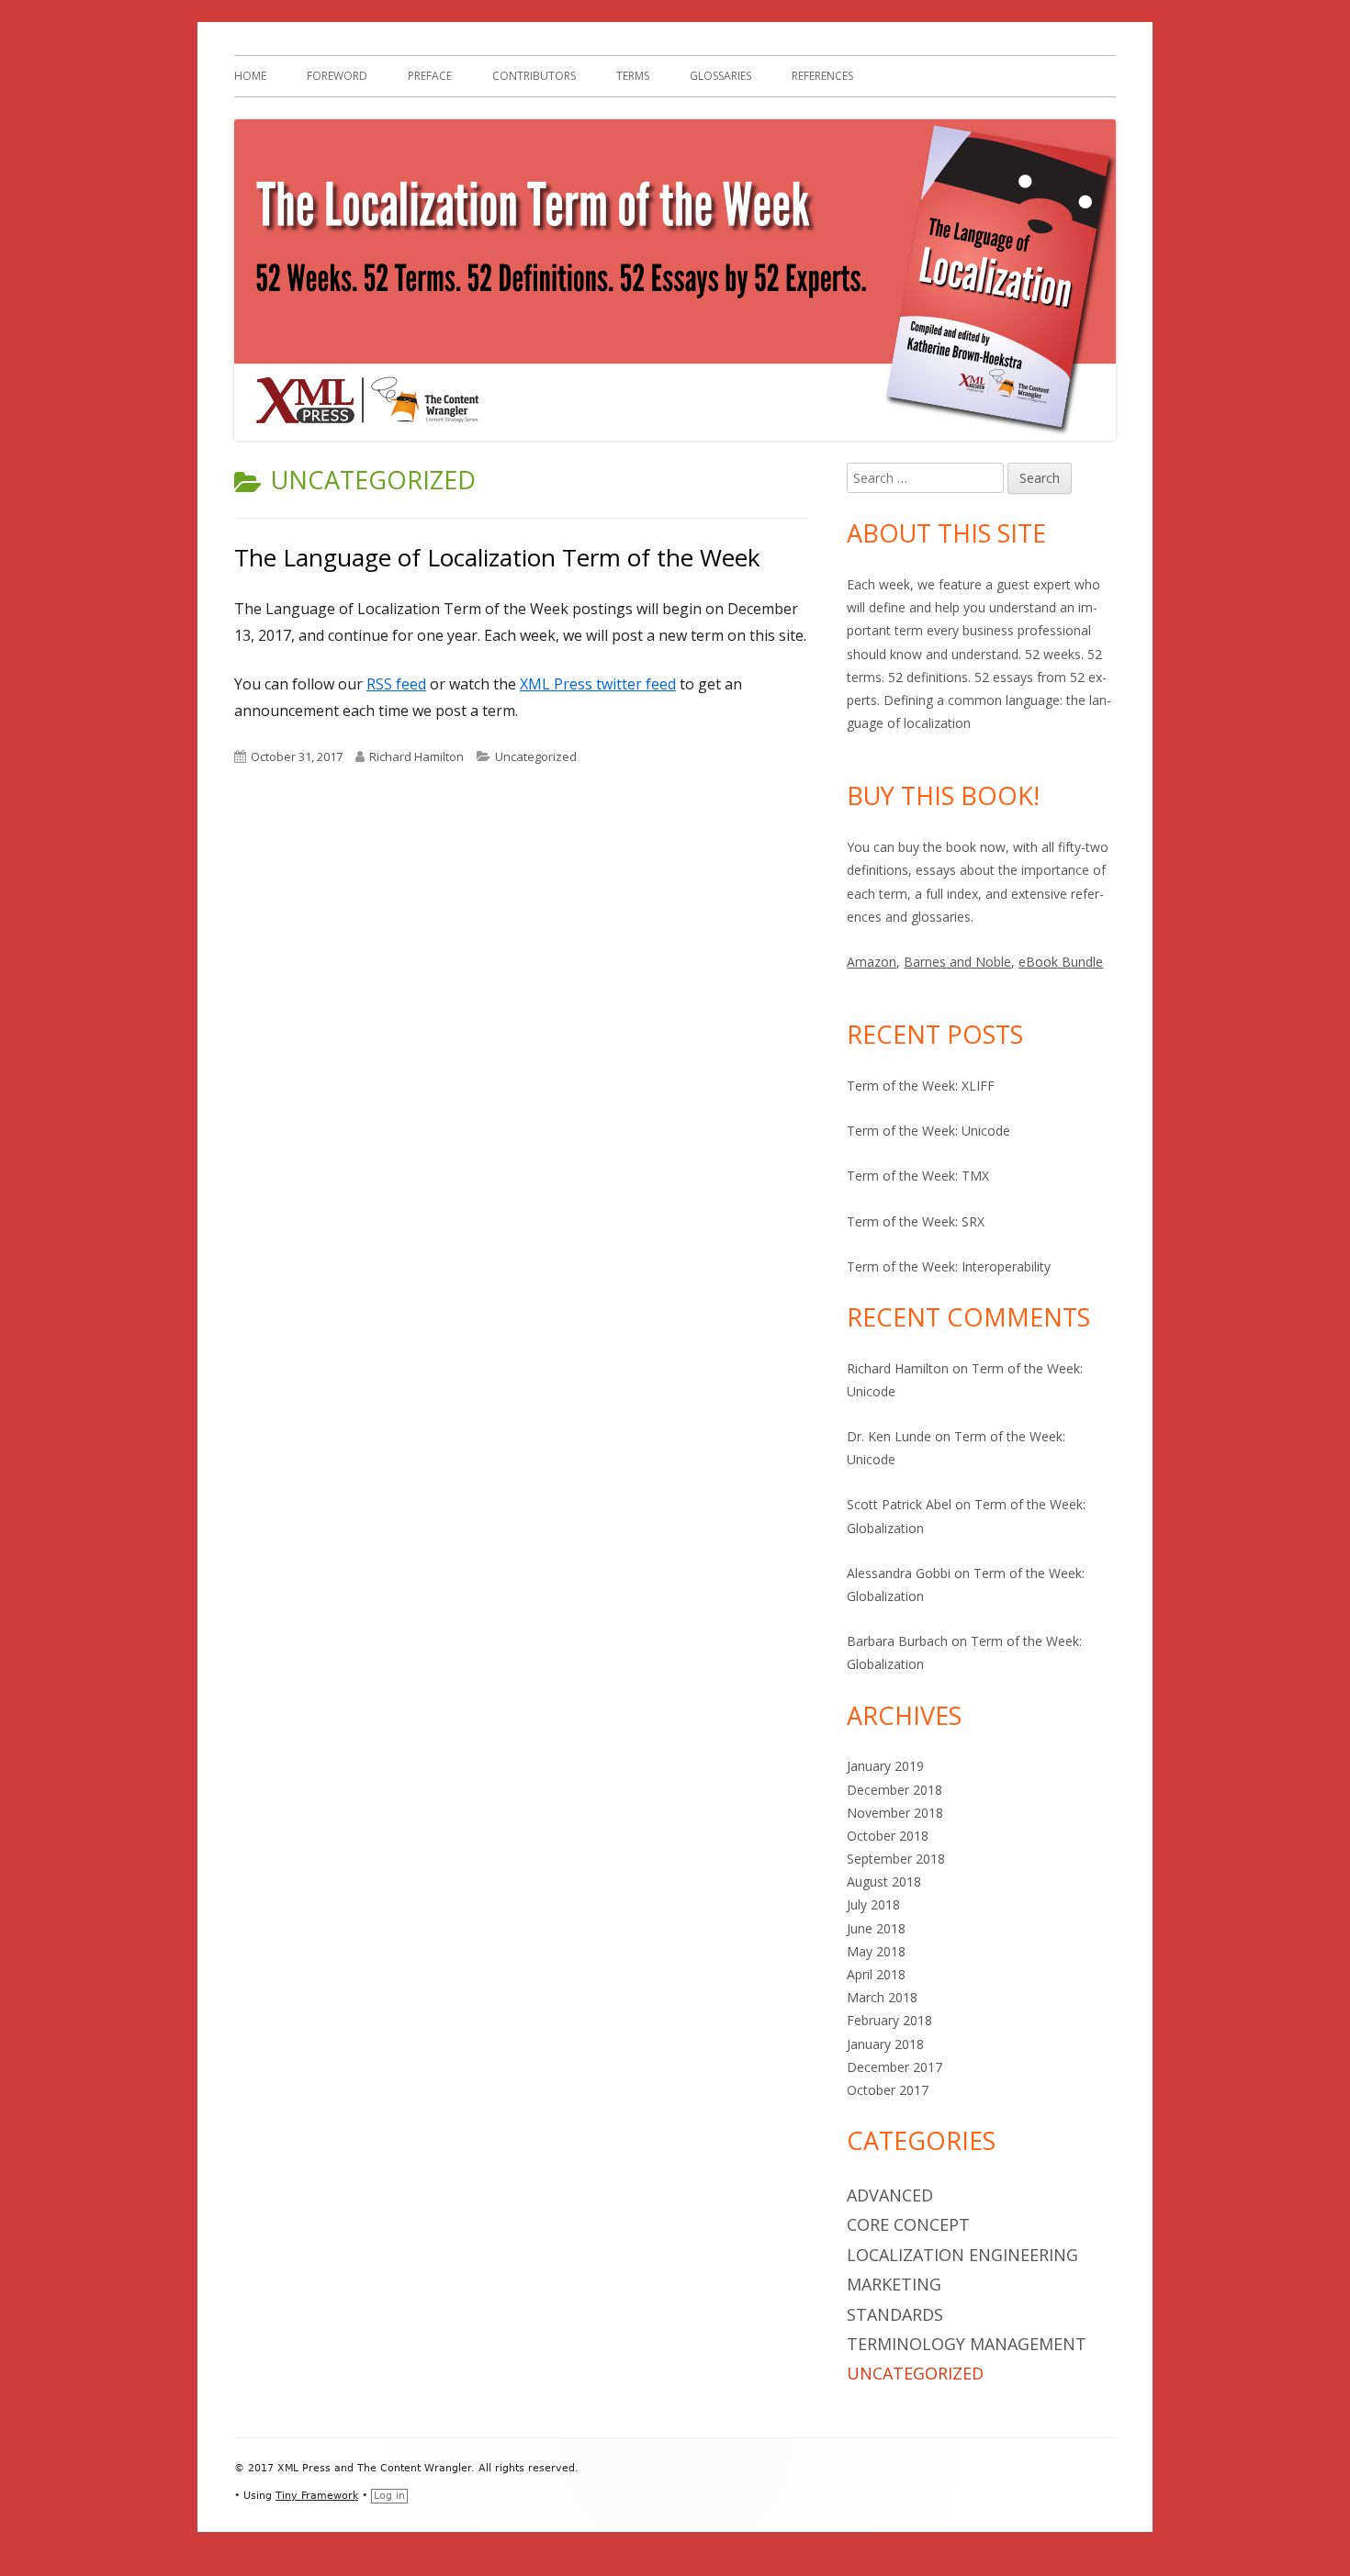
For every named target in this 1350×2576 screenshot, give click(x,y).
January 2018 (885, 2044)
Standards (895, 2314)
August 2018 (884, 1882)
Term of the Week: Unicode (928, 1131)
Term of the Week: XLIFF (921, 1086)
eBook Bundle (1061, 962)
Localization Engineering (962, 2255)
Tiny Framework (317, 2496)
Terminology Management (967, 2344)
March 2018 (882, 1997)
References (822, 76)
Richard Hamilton (416, 756)
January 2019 (885, 1766)
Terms (633, 76)
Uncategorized (536, 756)
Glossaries (720, 76)
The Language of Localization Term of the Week (497, 557)
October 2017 (888, 2090)
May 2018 (876, 1951)
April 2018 (876, 1974)
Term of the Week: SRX (916, 1221)
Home (250, 76)
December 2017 (894, 2067)
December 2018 (894, 1790)
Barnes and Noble (957, 962)
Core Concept (908, 2224)
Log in (389, 2496)
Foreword (337, 76)
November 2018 (895, 1813)
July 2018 (873, 1904)
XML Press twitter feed (598, 684)
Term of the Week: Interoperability (949, 1266)
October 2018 (888, 1836)
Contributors (534, 76)
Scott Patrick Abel (899, 1504)
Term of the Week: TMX (918, 1176)
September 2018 (896, 1859)
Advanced (890, 2195)
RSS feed (396, 684)
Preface (430, 76)
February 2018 (889, 2020)
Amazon (872, 962)
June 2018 (876, 1928)
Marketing (894, 2284)
